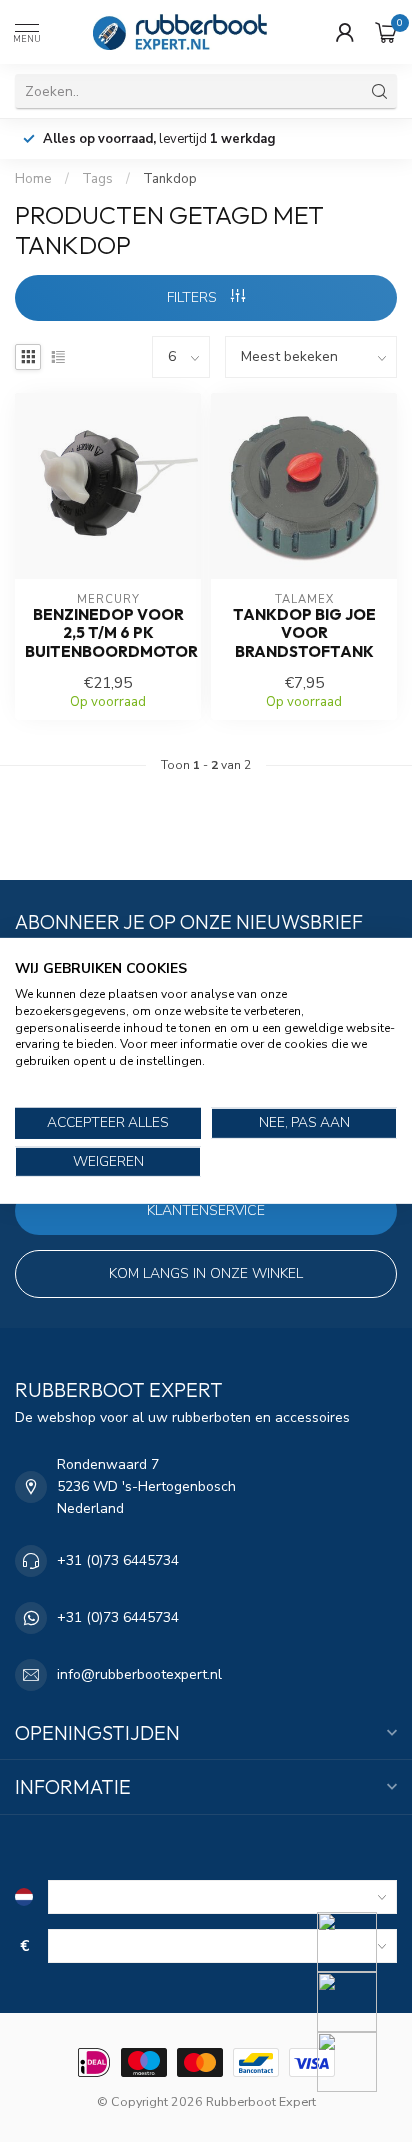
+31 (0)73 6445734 (118, 1560)
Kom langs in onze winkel (206, 1273)
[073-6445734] (359, 1942)
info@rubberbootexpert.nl (139, 1674)
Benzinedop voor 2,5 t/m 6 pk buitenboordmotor (108, 633)
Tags (97, 179)
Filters (194, 297)
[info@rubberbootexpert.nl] (359, 2002)
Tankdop (170, 179)
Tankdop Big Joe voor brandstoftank (304, 633)
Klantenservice (206, 1210)
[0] (386, 32)
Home (33, 179)
